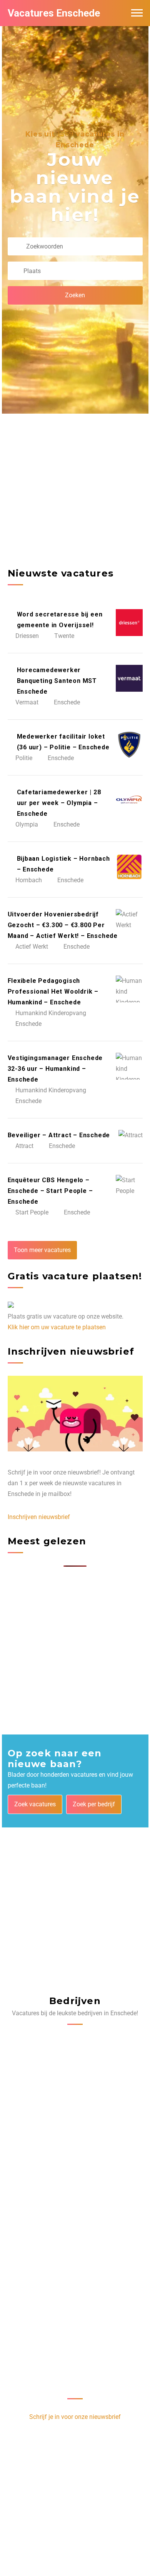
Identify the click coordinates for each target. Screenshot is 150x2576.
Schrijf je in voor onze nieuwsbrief (75, 2417)
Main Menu (137, 13)
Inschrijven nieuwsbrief (39, 1517)
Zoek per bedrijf (94, 1804)
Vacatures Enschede (54, 13)
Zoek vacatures (35, 1804)
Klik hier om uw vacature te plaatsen (57, 1327)
